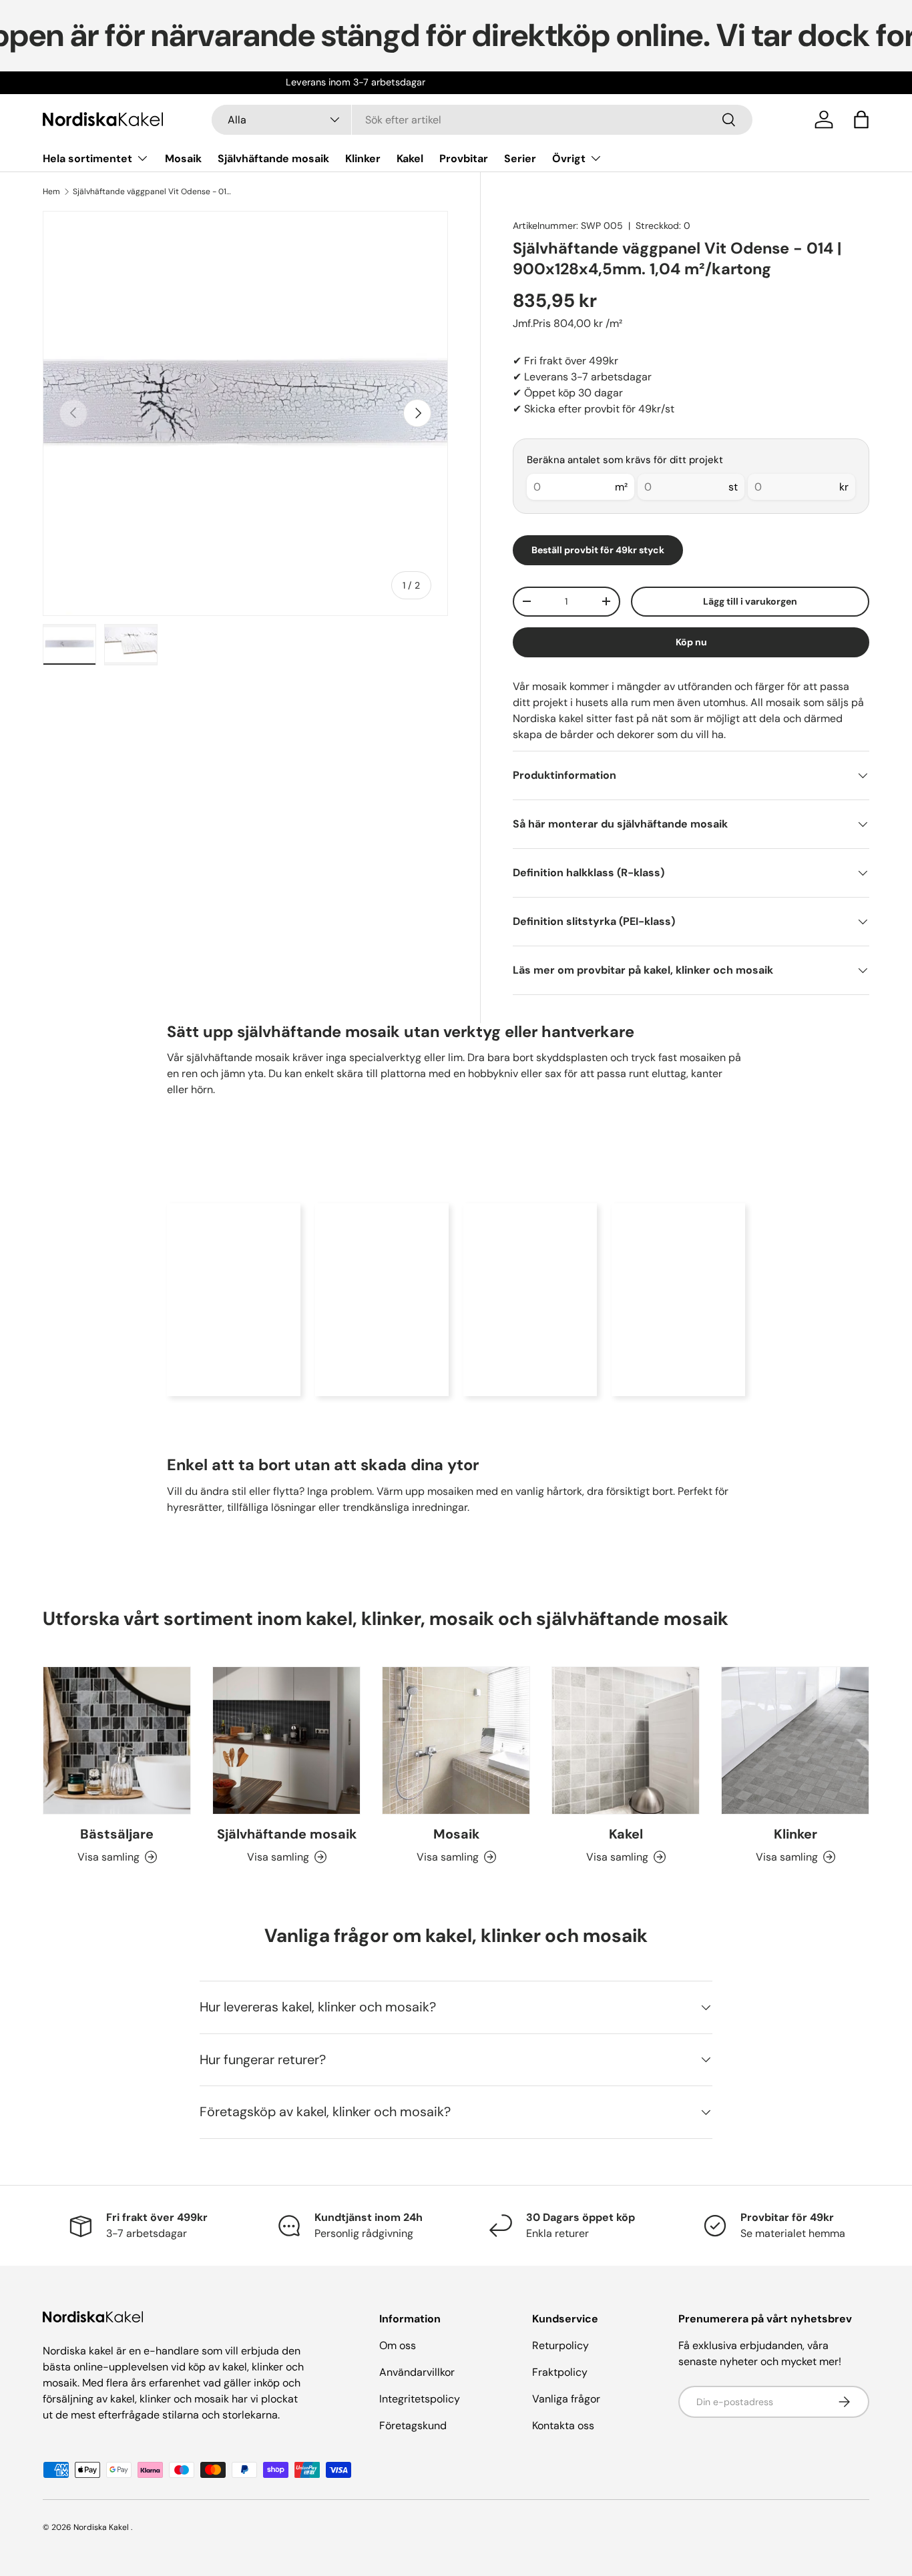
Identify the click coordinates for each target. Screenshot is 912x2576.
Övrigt (569, 158)
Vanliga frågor (566, 2399)
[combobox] (482, 120)
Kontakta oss (563, 2426)
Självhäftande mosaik (273, 158)
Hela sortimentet (87, 158)
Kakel (410, 158)
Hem (51, 192)
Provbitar (464, 158)
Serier (520, 158)
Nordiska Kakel (101, 2527)
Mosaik (183, 158)
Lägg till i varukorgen (750, 601)
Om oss (398, 2345)
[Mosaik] (456, 1740)
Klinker (363, 158)
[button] (861, 119)
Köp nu (691, 642)
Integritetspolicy (420, 2399)
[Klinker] (795, 1740)
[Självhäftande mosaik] (286, 1740)
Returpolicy (560, 2345)
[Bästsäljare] (117, 1740)
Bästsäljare (117, 1834)
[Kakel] (626, 1740)
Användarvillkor (417, 2372)
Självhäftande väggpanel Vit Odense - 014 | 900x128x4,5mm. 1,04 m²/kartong (153, 192)
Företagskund (413, 2426)
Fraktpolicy (560, 2372)
